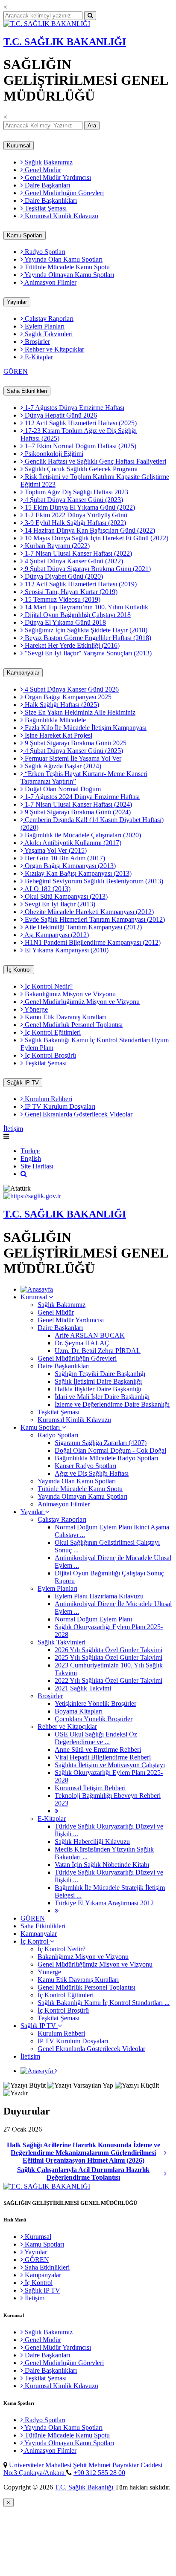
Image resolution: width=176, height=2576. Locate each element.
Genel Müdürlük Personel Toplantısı (73, 1025)
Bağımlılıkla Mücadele (54, 720)
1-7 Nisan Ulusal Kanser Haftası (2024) (78, 804)
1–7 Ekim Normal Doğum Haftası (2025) (80, 446)
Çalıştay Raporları (48, 319)
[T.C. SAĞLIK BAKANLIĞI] (47, 24)
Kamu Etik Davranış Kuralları (65, 1017)
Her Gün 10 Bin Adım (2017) (64, 858)
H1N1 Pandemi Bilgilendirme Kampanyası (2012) (92, 942)
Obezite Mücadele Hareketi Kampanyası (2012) (88, 912)
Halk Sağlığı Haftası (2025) (61, 705)
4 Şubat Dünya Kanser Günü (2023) (73, 500)
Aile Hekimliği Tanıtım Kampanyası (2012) (82, 927)
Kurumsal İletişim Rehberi (90, 1788)
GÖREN (16, 371)
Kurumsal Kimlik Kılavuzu (61, 216)
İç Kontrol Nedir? (48, 986)
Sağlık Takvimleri (48, 334)
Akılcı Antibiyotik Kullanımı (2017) (72, 843)
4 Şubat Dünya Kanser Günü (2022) (73, 561)
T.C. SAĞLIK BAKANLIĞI (65, 42)
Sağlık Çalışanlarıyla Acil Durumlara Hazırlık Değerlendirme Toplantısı (83, 2174)
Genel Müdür (42, 170)
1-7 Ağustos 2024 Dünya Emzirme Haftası (81, 797)
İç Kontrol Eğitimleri (52, 1032)
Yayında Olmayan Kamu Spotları (69, 275)
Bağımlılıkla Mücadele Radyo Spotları (106, 1458)
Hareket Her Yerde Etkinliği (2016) (71, 645)
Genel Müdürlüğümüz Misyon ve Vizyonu (81, 1002)
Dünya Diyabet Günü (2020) (63, 576)
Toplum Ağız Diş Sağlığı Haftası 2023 (76, 492)
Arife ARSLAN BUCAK (90, 1335)
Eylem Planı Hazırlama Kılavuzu (99, 1596)
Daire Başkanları (47, 185)
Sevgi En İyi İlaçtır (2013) (59, 904)
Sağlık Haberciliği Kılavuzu (92, 1842)
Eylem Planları (44, 326)
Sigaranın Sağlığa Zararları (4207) (101, 1443)
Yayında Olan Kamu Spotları (63, 259)
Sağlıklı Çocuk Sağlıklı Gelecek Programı (80, 469)
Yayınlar (17, 302)
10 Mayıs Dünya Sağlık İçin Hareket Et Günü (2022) (96, 538)
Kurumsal (19, 146)
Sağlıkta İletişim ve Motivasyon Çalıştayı (110, 1765)
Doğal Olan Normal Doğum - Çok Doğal (110, 1450)
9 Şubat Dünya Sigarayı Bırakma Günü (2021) (87, 569)
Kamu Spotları (25, 235)
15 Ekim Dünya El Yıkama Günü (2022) (79, 507)
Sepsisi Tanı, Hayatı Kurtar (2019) (70, 592)
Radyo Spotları (44, 252)
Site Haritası (37, 1166)
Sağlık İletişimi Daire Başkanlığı (98, 1381)
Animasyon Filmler (50, 282)
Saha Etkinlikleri (27, 391)
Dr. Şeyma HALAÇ (82, 1343)
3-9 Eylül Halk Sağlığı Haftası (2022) (75, 523)
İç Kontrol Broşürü (50, 1055)
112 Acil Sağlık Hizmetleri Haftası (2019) (80, 584)
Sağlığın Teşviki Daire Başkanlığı (100, 1374)
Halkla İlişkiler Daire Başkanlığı (98, 1389)
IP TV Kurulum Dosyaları (59, 1106)
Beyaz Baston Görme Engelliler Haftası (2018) (87, 638)
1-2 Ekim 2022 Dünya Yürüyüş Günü (75, 515)
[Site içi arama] (24, 1174)
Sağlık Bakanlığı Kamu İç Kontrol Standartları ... (104, 2003)
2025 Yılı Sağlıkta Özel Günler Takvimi (109, 1657)
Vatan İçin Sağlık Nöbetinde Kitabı (102, 1865)
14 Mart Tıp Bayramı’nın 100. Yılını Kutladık (86, 607)
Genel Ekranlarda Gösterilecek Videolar (78, 1114)
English (31, 1158)
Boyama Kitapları (79, 1711)
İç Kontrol (19, 970)
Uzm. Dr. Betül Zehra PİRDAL (98, 1351)
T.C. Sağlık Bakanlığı (85, 2487)
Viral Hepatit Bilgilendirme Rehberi (103, 1757)
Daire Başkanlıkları (50, 200)
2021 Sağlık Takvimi (83, 1688)
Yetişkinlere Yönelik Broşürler (95, 1703)
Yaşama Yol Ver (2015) (55, 850)
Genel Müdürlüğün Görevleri (63, 193)
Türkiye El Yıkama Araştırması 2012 (104, 1903)
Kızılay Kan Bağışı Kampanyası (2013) (77, 873)
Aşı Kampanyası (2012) (56, 935)
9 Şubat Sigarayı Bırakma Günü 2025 (75, 743)
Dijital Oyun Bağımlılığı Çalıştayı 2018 (77, 615)
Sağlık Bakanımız (48, 162)
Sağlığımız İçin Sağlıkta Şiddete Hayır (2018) (85, 630)
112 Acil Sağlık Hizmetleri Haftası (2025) (80, 423)
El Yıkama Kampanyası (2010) (66, 950)
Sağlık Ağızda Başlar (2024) (62, 766)
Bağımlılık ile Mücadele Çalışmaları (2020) (82, 835)
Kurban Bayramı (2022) (56, 546)
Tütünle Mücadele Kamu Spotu (66, 267)
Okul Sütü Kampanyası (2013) (65, 896)
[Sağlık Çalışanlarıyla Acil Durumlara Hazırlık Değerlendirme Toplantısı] (168, 2174)
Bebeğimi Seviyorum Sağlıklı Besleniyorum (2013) (93, 881)
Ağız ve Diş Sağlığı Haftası (92, 1473)
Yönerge (35, 1009)
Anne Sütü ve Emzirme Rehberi (98, 1750)
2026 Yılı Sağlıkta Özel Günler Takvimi (109, 1650)
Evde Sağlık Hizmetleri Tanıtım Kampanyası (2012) (94, 919)
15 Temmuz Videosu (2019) (62, 599)
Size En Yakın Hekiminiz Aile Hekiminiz (79, 712)
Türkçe (30, 1151)
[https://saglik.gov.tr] (32, 1196)
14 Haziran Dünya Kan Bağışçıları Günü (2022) (89, 530)
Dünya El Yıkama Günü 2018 (65, 622)
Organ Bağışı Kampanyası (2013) (69, 866)
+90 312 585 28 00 (99, 2473)
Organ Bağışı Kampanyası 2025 (67, 697)
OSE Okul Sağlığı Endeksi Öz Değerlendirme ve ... (96, 1738)
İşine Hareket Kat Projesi (58, 735)
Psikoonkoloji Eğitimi (53, 454)
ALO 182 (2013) (47, 889)
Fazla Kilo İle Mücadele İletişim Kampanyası (85, 728)
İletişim (13, 1129)
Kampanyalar (23, 673)
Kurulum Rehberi (48, 1099)
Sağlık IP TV (23, 1083)
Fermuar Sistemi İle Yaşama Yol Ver (72, 758)
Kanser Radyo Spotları (85, 1466)
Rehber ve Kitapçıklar (54, 349)
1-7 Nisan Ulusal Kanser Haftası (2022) (78, 553)
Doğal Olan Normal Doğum (62, 789)
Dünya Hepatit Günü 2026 (60, 415)
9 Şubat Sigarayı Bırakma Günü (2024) (77, 812)
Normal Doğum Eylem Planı (93, 1619)
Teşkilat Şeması (45, 208)
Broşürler (37, 342)
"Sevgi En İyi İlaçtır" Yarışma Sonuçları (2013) (87, 653)
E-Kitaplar (38, 357)
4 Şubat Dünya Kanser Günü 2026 (71, 689)
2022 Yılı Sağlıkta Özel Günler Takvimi (109, 1680)
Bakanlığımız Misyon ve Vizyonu (69, 994)
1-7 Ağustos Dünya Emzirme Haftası (74, 408)
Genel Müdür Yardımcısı (57, 177)
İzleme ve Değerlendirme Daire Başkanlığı (112, 1404)
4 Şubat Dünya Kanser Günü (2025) (73, 751)
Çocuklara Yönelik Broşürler (94, 1719)
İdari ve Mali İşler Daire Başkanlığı (102, 1397)
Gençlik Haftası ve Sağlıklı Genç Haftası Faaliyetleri (95, 461)
